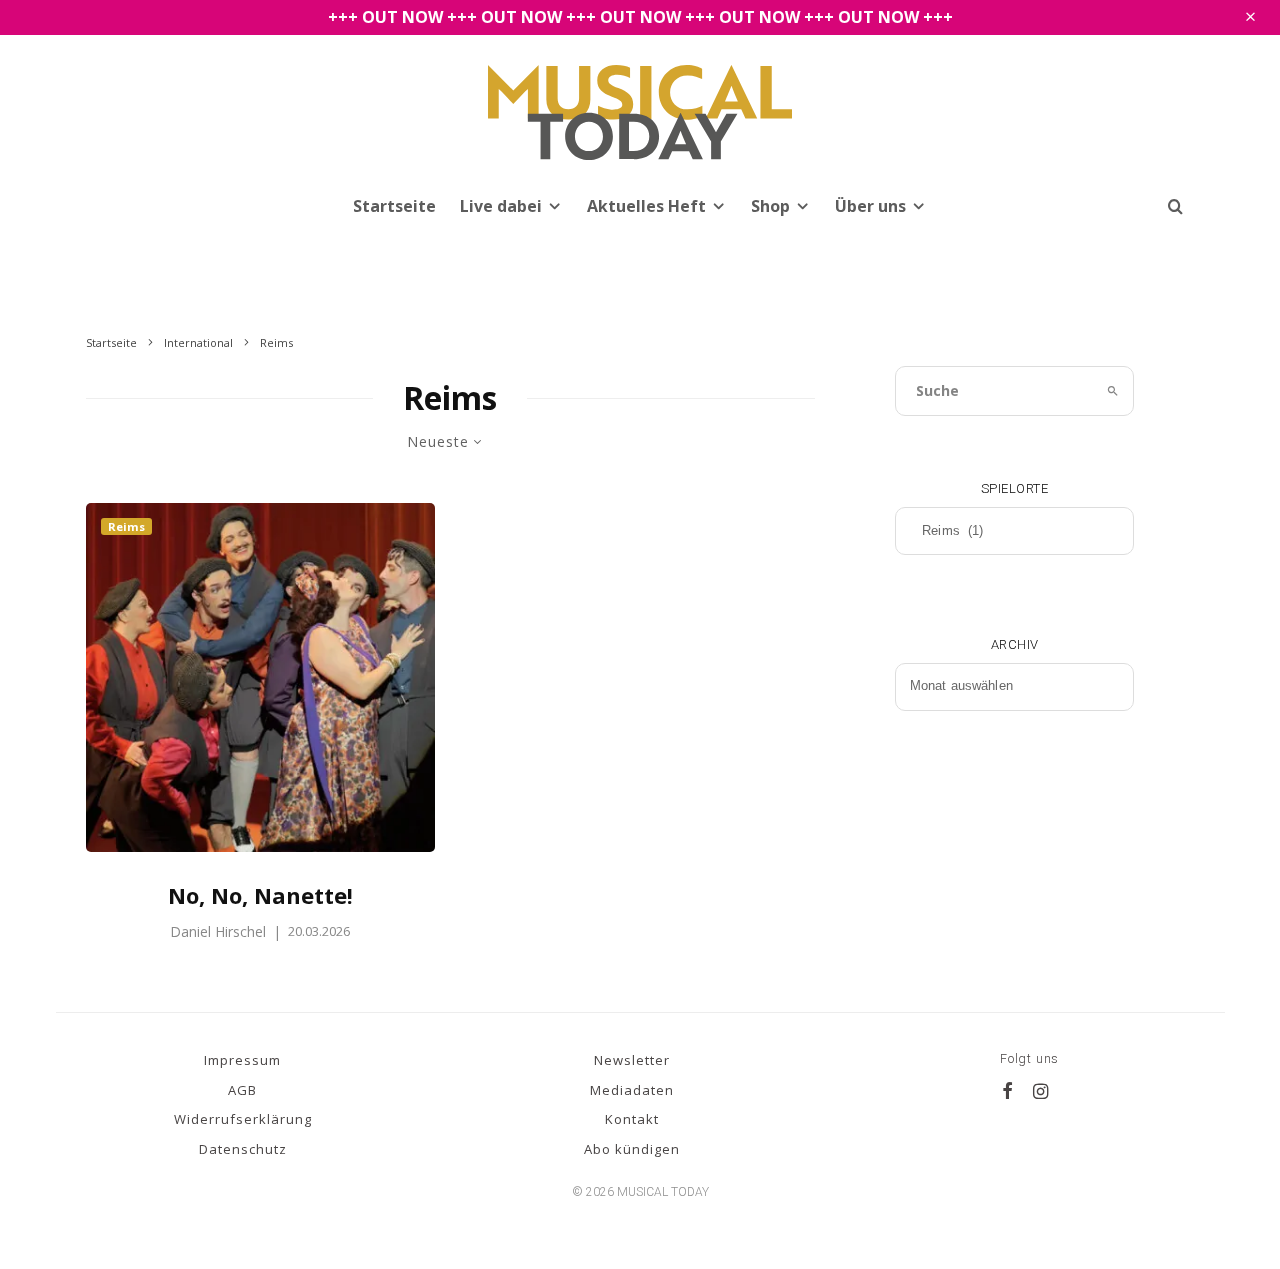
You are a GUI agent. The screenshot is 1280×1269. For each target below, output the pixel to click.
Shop (770, 206)
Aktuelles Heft (646, 206)
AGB (242, 1090)
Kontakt (632, 1119)
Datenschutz (243, 1149)
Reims (126, 526)
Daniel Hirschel (218, 931)
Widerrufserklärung (243, 1119)
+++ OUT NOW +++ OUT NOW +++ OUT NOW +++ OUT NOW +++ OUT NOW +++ (640, 17)
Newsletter (632, 1060)
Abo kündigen (632, 1149)
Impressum (242, 1060)
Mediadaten (632, 1090)
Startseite (394, 206)
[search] (1113, 391)
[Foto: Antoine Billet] (261, 678)
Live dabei (501, 206)
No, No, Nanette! (260, 895)
